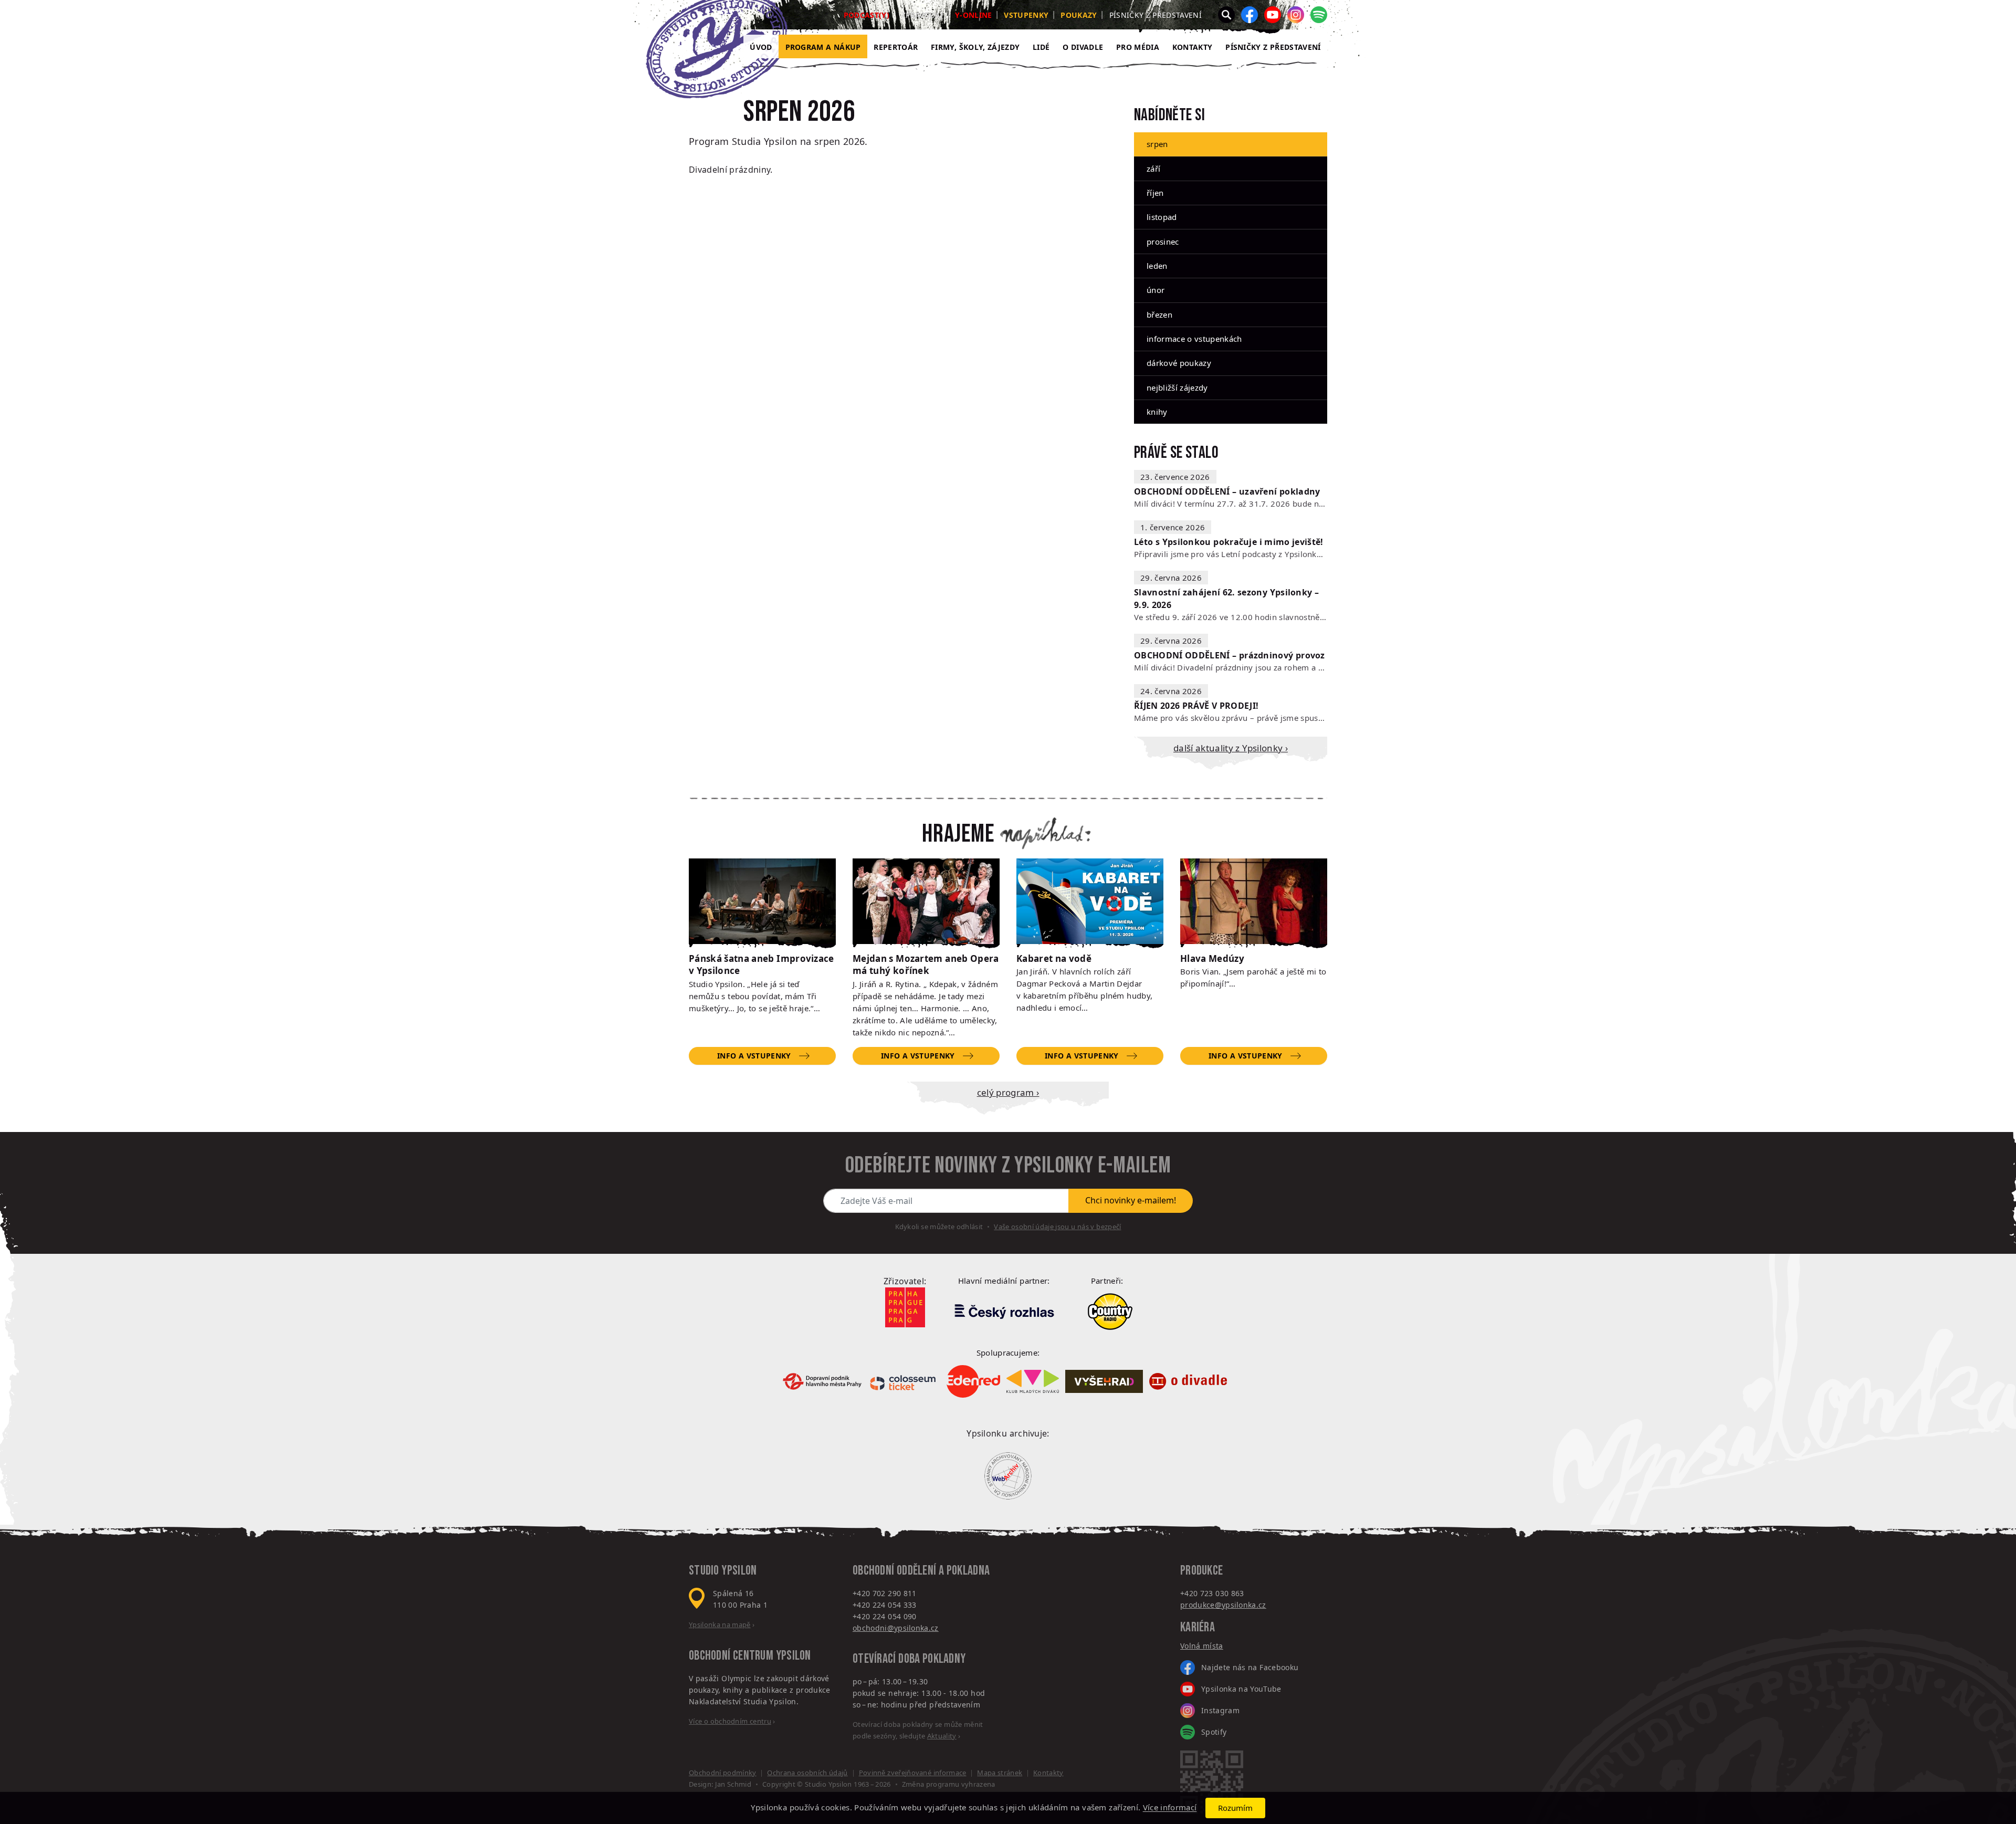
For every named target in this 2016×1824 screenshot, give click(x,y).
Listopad (1162, 217)
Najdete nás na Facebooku (1250, 1667)
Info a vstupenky (754, 1056)
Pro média (1138, 47)
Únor (1156, 290)
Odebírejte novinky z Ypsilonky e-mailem (1008, 1166)
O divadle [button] (1083, 47)
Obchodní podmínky (723, 1773)
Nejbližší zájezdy (1177, 387)
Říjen (1155, 193)
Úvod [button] (761, 47)
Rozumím (1235, 1808)
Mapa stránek (1000, 1773)
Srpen (1157, 144)
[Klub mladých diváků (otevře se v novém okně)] (1033, 1381)
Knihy (1157, 412)
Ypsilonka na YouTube (1241, 1689)
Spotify (1214, 1732)
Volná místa (1202, 1646)
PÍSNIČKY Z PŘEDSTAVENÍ (1273, 47)
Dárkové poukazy (1179, 363)
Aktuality (942, 1736)
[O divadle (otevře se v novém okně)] (1188, 1382)
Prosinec (1163, 242)
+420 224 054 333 (885, 1605)
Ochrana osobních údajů (807, 1773)
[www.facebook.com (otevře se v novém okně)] (1249, 15)
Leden (1157, 266)
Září (1153, 169)
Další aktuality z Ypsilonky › (1231, 748)
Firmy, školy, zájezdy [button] (975, 47)
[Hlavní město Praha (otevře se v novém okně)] (905, 1307)
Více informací (1170, 1808)
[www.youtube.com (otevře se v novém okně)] (1273, 15)
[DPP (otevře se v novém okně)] (822, 1381)
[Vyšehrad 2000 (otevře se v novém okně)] (1104, 1382)
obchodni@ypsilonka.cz (896, 1628)
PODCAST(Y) (867, 15)
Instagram (1220, 1710)
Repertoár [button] (896, 47)
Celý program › (1008, 1092)
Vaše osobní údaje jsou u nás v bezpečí (1057, 1227)
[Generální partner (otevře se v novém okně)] (1004, 1311)
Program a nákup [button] (823, 47)
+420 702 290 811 (885, 1593)
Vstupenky (1026, 15)
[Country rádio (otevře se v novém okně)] (1110, 1312)
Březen (1159, 315)
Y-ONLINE (974, 15)
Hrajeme (958, 834)
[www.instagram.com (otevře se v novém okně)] (1296, 15)
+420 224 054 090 (885, 1616)
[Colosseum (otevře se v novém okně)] (904, 1381)
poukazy (1079, 15)
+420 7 (1192, 1593)
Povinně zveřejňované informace (913, 1773)
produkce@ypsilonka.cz (1223, 1605)
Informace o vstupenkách (1194, 339)
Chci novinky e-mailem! (1131, 1200)
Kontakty (1193, 47)
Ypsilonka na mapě (720, 1624)
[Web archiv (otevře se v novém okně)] (1008, 1476)
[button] (1226, 15)
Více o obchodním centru (730, 1721)
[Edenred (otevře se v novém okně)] (973, 1382)
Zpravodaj (922, 15)
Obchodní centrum (731, 1656)
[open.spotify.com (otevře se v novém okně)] (1319, 15)
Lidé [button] (1041, 47)
